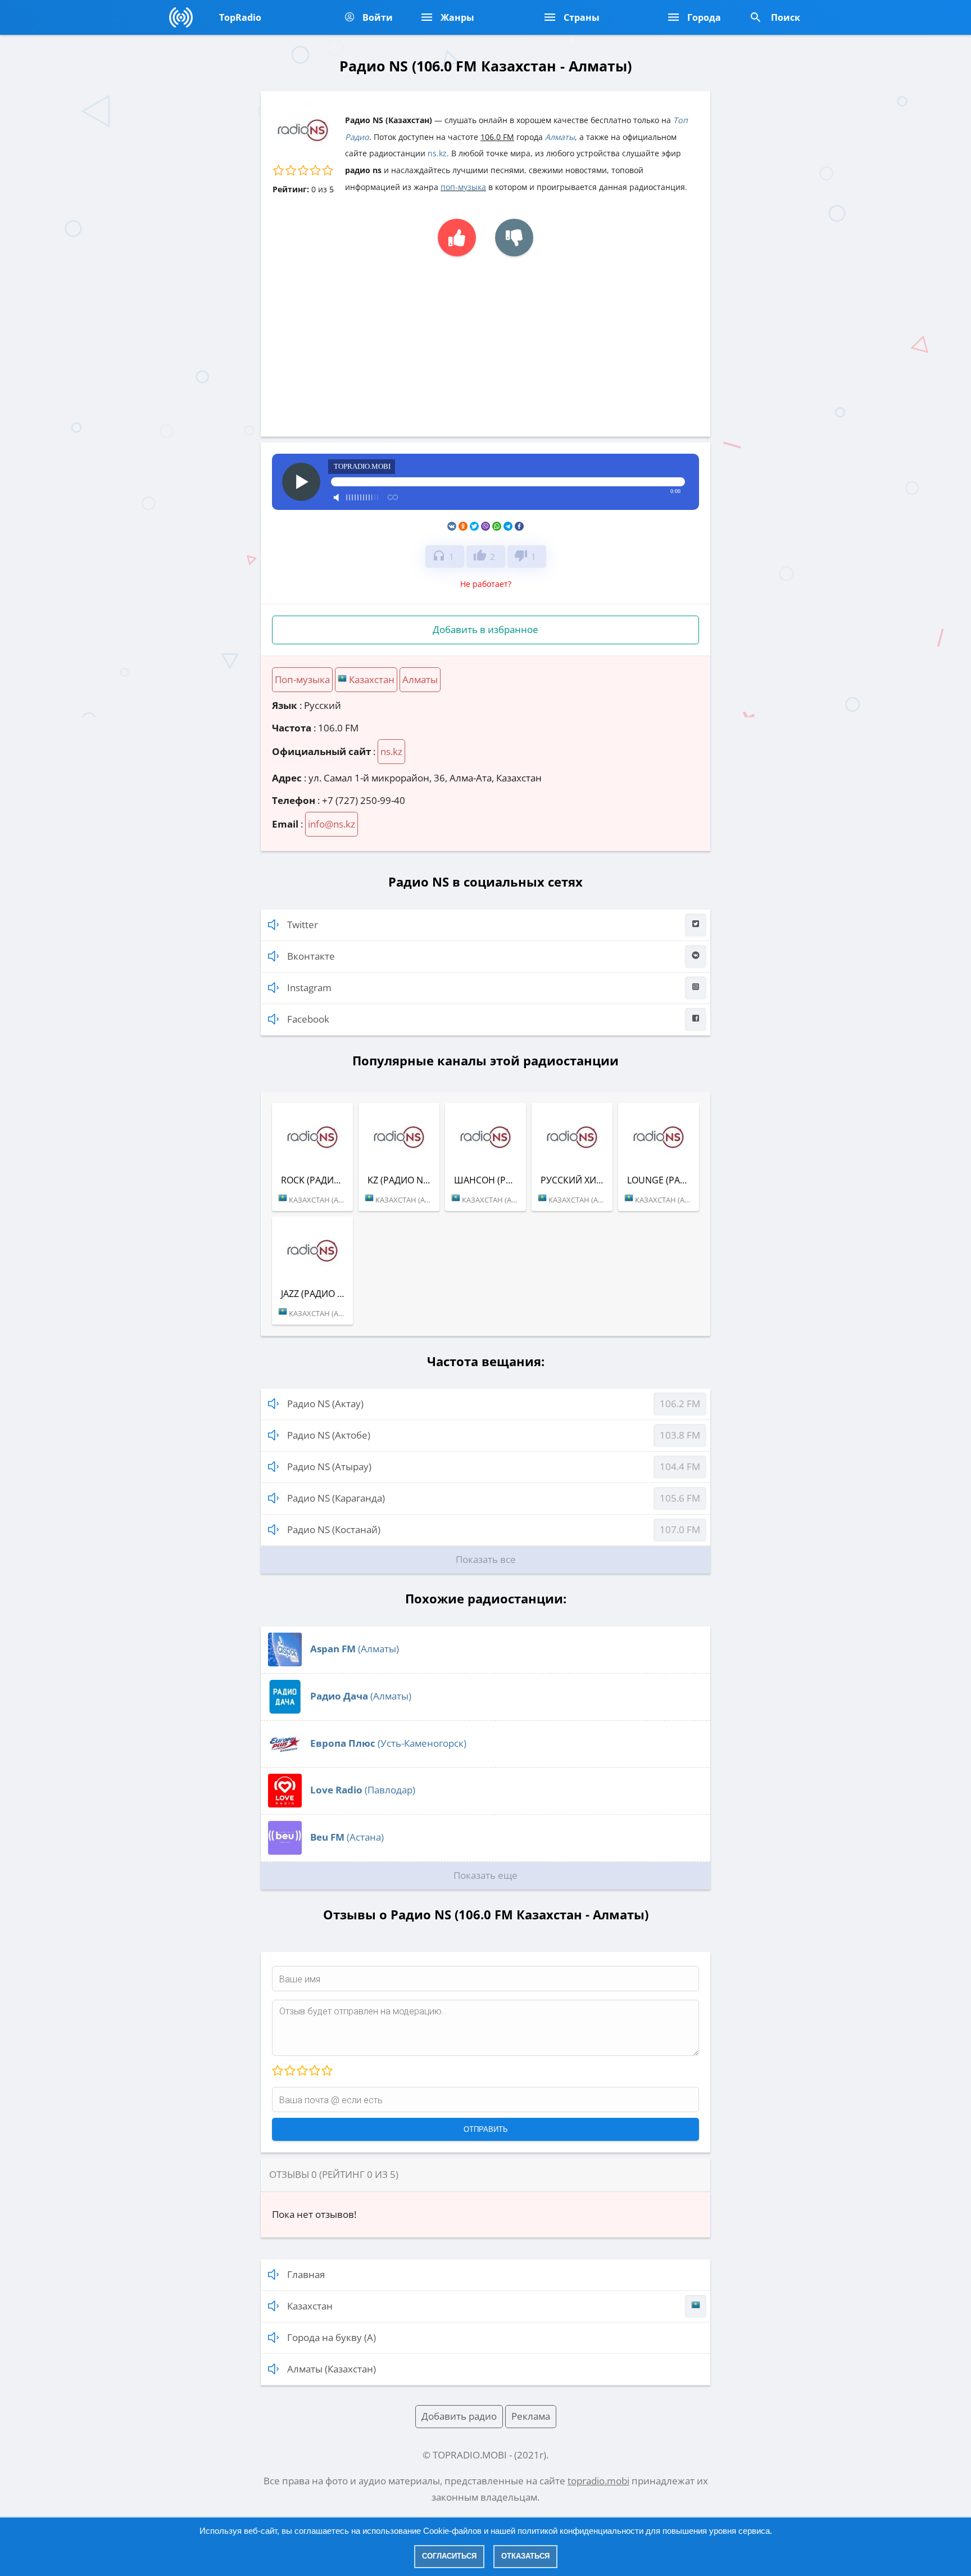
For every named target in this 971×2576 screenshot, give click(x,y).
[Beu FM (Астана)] (285, 1851)
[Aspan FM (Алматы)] (285, 1663)
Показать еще (485, 1875)
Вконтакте (311, 956)
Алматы (560, 137)
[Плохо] (289, 2071)
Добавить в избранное (485, 629)
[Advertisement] (485, 341)
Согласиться (449, 2556)
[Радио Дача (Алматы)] (285, 1710)
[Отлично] (326, 2071)
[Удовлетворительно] (302, 2071)
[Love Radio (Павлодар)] (285, 1804)
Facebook (308, 1019)
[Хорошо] (314, 2071)
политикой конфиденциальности (580, 2531)
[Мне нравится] (457, 238)
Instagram (309, 988)
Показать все (486, 1559)
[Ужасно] (278, 2071)
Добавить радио (459, 2416)
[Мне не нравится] (514, 238)
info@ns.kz (332, 824)
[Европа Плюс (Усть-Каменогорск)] (285, 1757)
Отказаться (525, 2556)
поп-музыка (463, 187)
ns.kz (437, 153)
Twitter (303, 925)
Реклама (531, 2416)
